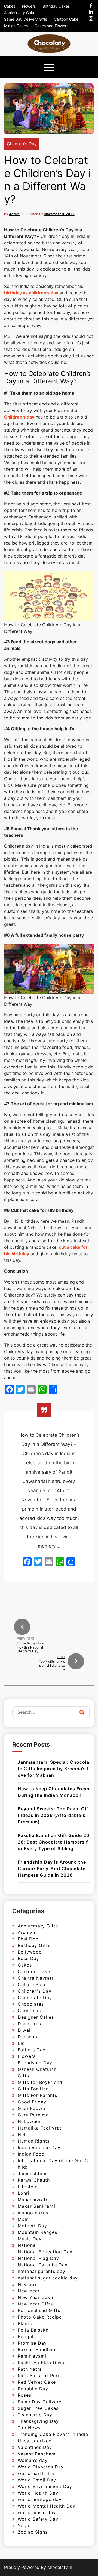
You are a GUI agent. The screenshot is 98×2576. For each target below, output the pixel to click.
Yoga (24, 2525)
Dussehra (28, 2037)
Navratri (27, 2284)
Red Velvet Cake (37, 2382)
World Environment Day (45, 2486)
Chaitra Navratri (36, 1978)
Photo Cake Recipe (40, 2317)
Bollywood (30, 1952)
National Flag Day (38, 2258)
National (27, 2245)
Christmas (29, 2011)
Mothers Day (32, 2226)
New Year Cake (35, 2297)
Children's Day (22, 144)
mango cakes (33, 2213)
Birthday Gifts (34, 1945)
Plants (25, 2323)
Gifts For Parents (37, 2095)
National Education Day (45, 2252)
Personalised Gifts (39, 2310)
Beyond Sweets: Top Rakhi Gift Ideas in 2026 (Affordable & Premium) (53, 1815)
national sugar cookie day (48, 2278)
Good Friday (32, 2102)
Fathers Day (32, 2050)
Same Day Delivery (40, 2402)
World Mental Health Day (47, 2506)
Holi (22, 2134)
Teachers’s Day (35, 2415)
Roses (24, 2395)
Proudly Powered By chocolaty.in (38, 2567)
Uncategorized (35, 2441)
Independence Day (39, 2147)
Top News (29, 2428)
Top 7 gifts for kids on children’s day (52, 1665)
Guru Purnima (33, 2115)
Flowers (29, 6)
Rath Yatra (30, 2369)
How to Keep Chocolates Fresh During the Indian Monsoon (54, 1792)
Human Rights (34, 2141)
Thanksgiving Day (38, 2421)
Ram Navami (32, 2356)
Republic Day (33, 2389)
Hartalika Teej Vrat (40, 2128)
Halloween (30, 2121)
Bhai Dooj (29, 1939)
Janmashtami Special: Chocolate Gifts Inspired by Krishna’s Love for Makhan (54, 1769)
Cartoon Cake (66, 19)
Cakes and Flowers (51, 26)
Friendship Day (35, 2063)
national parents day (42, 2271)
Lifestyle (28, 2187)
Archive (26, 1932)
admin (14, 214)
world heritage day (40, 2499)
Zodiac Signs (33, 2532)
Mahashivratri (33, 2200)
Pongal (26, 2336)
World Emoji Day (37, 2480)
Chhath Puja (32, 1984)
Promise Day (32, 2343)
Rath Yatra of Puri (38, 2376)
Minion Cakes (16, 26)
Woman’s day (33, 2460)
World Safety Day (38, 2519)
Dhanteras (29, 2024)
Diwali (25, 2030)
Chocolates (31, 2004)
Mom (23, 2219)
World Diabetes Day (41, 2467)
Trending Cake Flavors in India (53, 2434)
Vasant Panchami (37, 2454)
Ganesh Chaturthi (38, 2069)
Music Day (30, 2239)
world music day (37, 2512)
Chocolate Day (35, 1998)
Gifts (23, 2076)
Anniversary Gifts (38, 1926)
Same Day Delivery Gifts (26, 19)
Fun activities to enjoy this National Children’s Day (30, 1647)
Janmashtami (33, 2174)
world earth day (36, 2473)
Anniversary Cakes (21, 13)
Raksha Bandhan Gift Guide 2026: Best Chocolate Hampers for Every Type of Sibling (54, 1842)
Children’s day (19, 417)
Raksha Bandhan (36, 2349)
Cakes (10, 6)
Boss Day (28, 1958)
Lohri (24, 2193)
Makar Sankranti (36, 2206)
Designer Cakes (36, 2017)
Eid (21, 2043)
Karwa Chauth (34, 2180)
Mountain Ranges (37, 2232)
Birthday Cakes (56, 6)
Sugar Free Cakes (38, 2408)
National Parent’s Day (43, 2265)
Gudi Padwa (31, 2108)
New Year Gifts (35, 2304)
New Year (29, 2291)
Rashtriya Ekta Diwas (42, 2363)
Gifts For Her (33, 2089)
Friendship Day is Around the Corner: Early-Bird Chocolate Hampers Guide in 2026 (52, 1869)
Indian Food (31, 2154)
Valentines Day (35, 2447)
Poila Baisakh (33, 2330)
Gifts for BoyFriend (40, 2082)
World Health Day (38, 2493)
